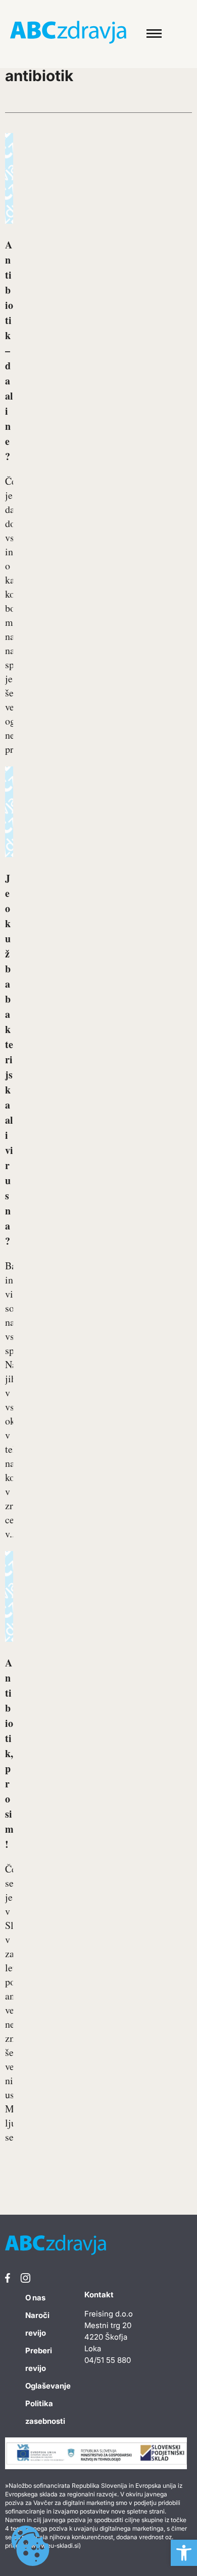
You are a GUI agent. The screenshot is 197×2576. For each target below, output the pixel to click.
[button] (184, 2553)
